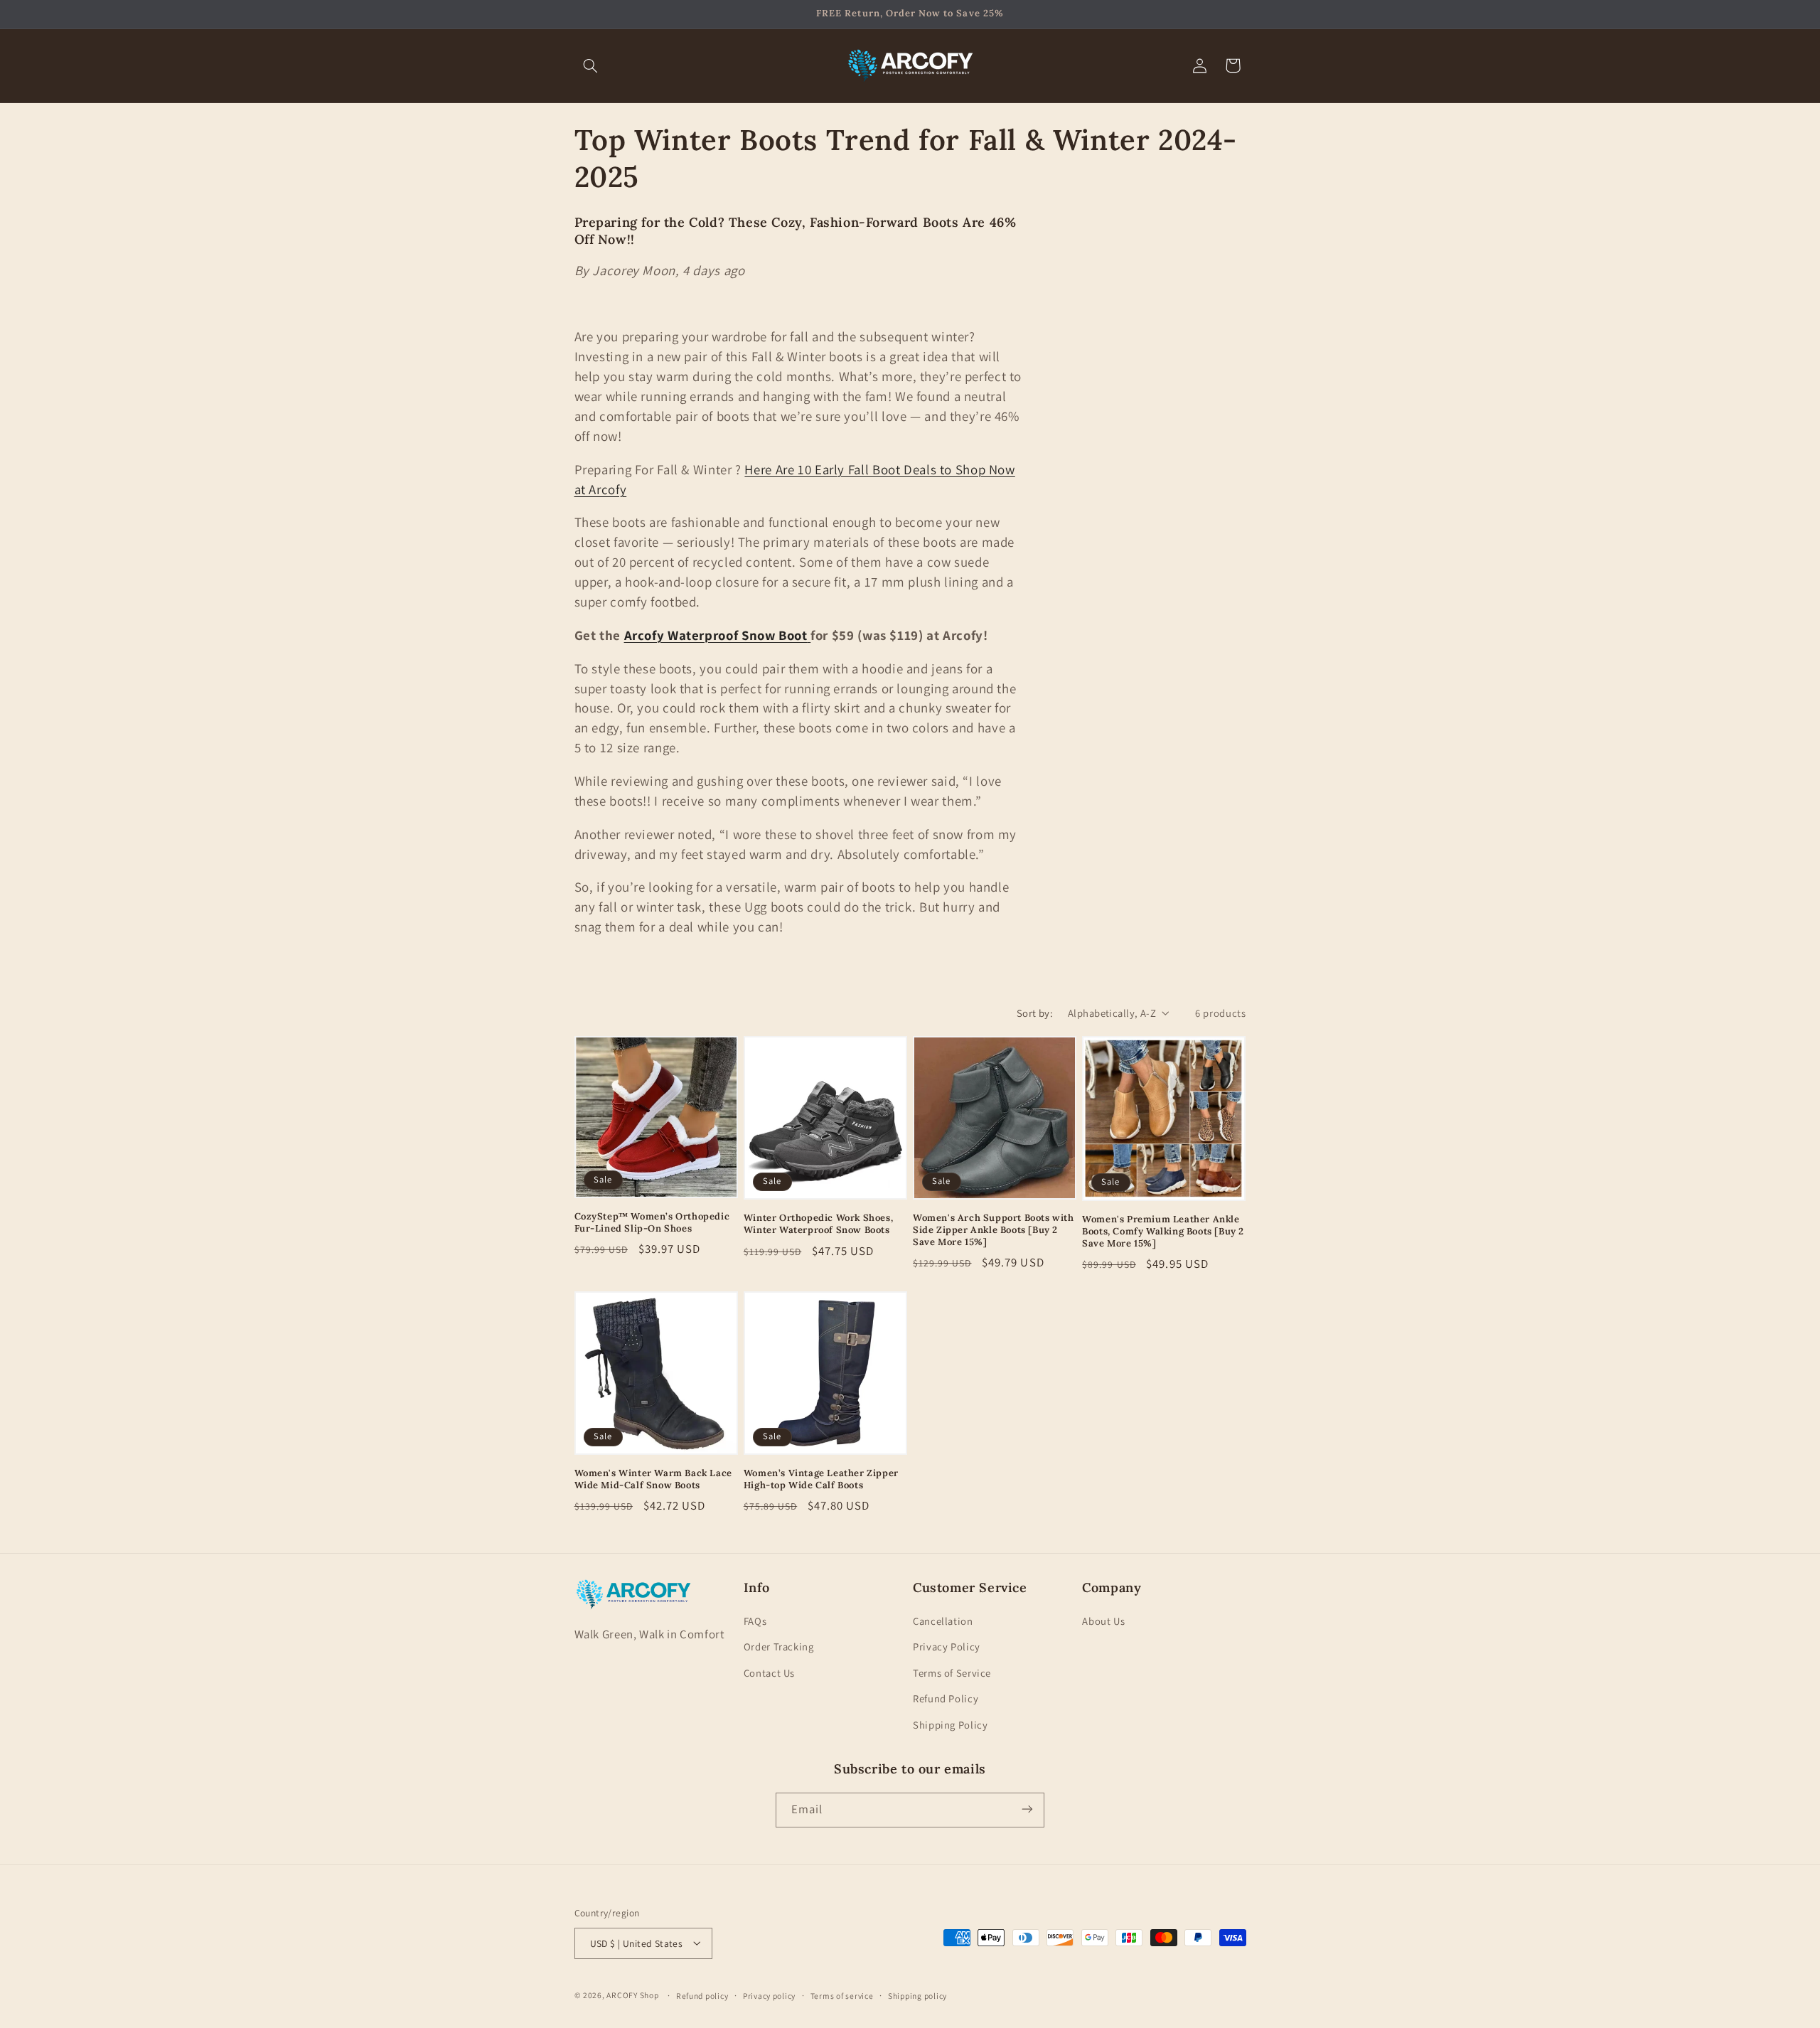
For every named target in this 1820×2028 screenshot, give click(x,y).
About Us (1103, 1621)
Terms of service (842, 1995)
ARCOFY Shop (632, 1994)
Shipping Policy (950, 1725)
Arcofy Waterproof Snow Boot (716, 635)
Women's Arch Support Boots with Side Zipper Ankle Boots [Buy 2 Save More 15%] (994, 1231)
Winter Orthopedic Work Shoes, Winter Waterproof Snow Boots (818, 1225)
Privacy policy (769, 1995)
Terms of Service (952, 1673)
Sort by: (1035, 1013)
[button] (591, 65)
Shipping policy (917, 1995)
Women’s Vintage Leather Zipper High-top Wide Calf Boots (821, 1479)
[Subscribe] (1027, 1809)
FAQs (755, 1621)
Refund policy (702, 1995)
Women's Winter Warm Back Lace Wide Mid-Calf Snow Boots (653, 1479)
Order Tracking (779, 1647)
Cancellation (943, 1621)
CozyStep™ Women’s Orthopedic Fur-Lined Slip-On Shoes (652, 1223)
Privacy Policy (947, 1647)
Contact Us (769, 1673)
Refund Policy (946, 1699)
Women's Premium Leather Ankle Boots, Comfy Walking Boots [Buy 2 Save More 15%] (1163, 1232)
